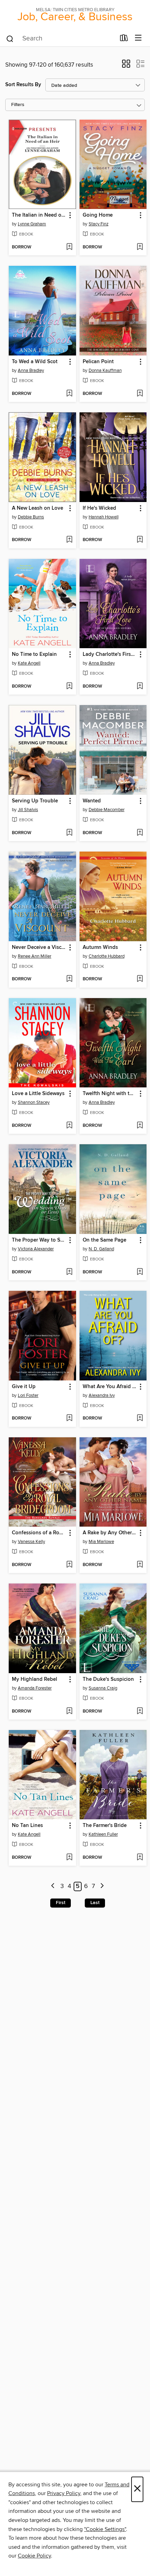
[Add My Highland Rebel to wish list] (69, 1712)
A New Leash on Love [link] (37, 508)
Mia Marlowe (101, 1542)
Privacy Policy (64, 2493)
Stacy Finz (99, 224)
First (61, 1903)
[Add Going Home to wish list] (140, 247)
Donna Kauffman (105, 370)
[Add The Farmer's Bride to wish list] (140, 1858)
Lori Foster (28, 1395)
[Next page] (102, 1886)
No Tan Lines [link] (27, 1826)
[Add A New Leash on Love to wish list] (69, 540)
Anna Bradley (31, 370)
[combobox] (61, 39)
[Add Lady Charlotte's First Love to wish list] (140, 687)
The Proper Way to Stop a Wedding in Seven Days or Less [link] (39, 1240)
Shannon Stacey (34, 1102)
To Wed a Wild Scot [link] (35, 362)
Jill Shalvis (28, 810)
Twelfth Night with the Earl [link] (110, 1094)
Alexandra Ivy (102, 1395)
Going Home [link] (98, 215)
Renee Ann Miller (35, 956)
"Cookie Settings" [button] (105, 2529)
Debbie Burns (31, 517)
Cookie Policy (34, 2556)
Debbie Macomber (107, 810)
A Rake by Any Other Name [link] (110, 1533)
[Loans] (124, 39)
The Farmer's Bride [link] (105, 1826)
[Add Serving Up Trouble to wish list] (69, 833)
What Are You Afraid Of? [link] (110, 1387)
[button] (126, 66)
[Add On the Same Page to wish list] (140, 1272)
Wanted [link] (92, 801)
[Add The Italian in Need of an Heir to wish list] (69, 247)
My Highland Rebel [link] (35, 1679)
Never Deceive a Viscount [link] (39, 948)
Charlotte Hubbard (107, 956)
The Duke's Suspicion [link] (108, 1679)
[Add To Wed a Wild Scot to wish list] (69, 394)
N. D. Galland (101, 1249)
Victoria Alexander (36, 1249)
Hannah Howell (104, 517)
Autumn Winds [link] (100, 948)
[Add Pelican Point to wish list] (140, 394)
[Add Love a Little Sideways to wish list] (69, 1126)
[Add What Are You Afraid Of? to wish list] (140, 1418)
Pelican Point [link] (98, 362)
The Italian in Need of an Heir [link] (39, 215)
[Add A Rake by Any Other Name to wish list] (140, 1565)
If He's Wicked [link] (99, 508)
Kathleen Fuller (103, 1834)
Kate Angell (29, 663)
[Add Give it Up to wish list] (69, 1418)
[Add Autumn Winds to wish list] (140, 979)
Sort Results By (23, 85)
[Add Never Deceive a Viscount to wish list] (69, 979)
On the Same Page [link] (104, 1240)
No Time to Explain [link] (34, 654)
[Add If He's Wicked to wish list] (140, 540)
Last (95, 1903)
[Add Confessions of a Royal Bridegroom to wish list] (69, 1565)
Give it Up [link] (24, 1387)
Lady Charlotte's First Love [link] (110, 654)
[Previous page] (53, 1886)
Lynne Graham (32, 224)
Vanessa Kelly (31, 1542)
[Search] (10, 38)
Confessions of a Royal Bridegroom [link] (39, 1533)
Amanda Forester (35, 1688)
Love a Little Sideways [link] (38, 1094)
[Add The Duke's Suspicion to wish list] (140, 1712)
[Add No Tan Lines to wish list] (69, 1858)
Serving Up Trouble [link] (35, 801)
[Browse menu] (138, 38)
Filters (18, 105)
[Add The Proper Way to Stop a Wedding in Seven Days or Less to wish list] (69, 1272)
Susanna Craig (103, 1688)
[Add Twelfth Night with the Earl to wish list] (140, 1126)
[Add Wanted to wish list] (140, 833)
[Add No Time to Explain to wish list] (69, 687)
